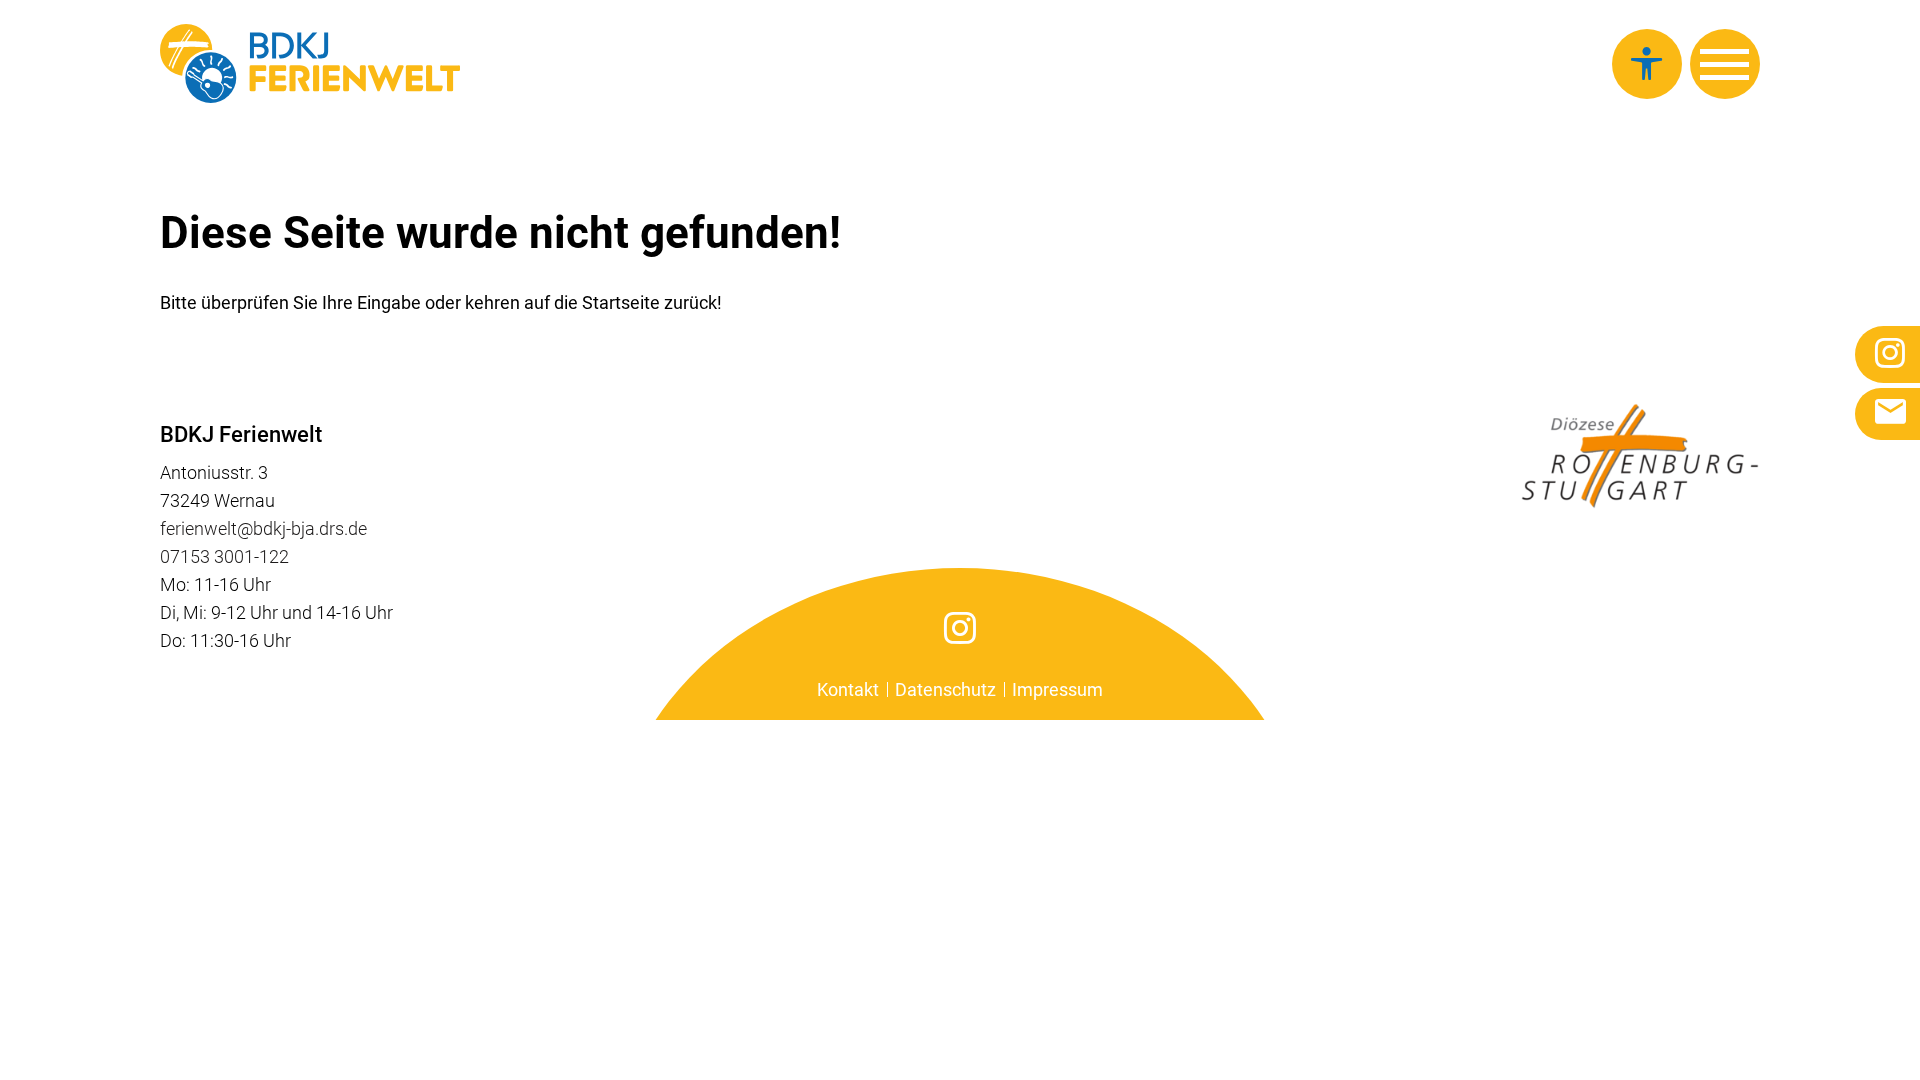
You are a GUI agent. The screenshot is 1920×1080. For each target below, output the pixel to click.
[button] (1647, 64)
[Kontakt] (1887, 414)
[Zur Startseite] (310, 63)
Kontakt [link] (848, 689)
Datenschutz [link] (945, 689)
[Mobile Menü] (1725, 64)
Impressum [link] (1057, 689)
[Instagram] (960, 628)
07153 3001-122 (224, 556)
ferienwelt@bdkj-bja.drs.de (263, 528)
